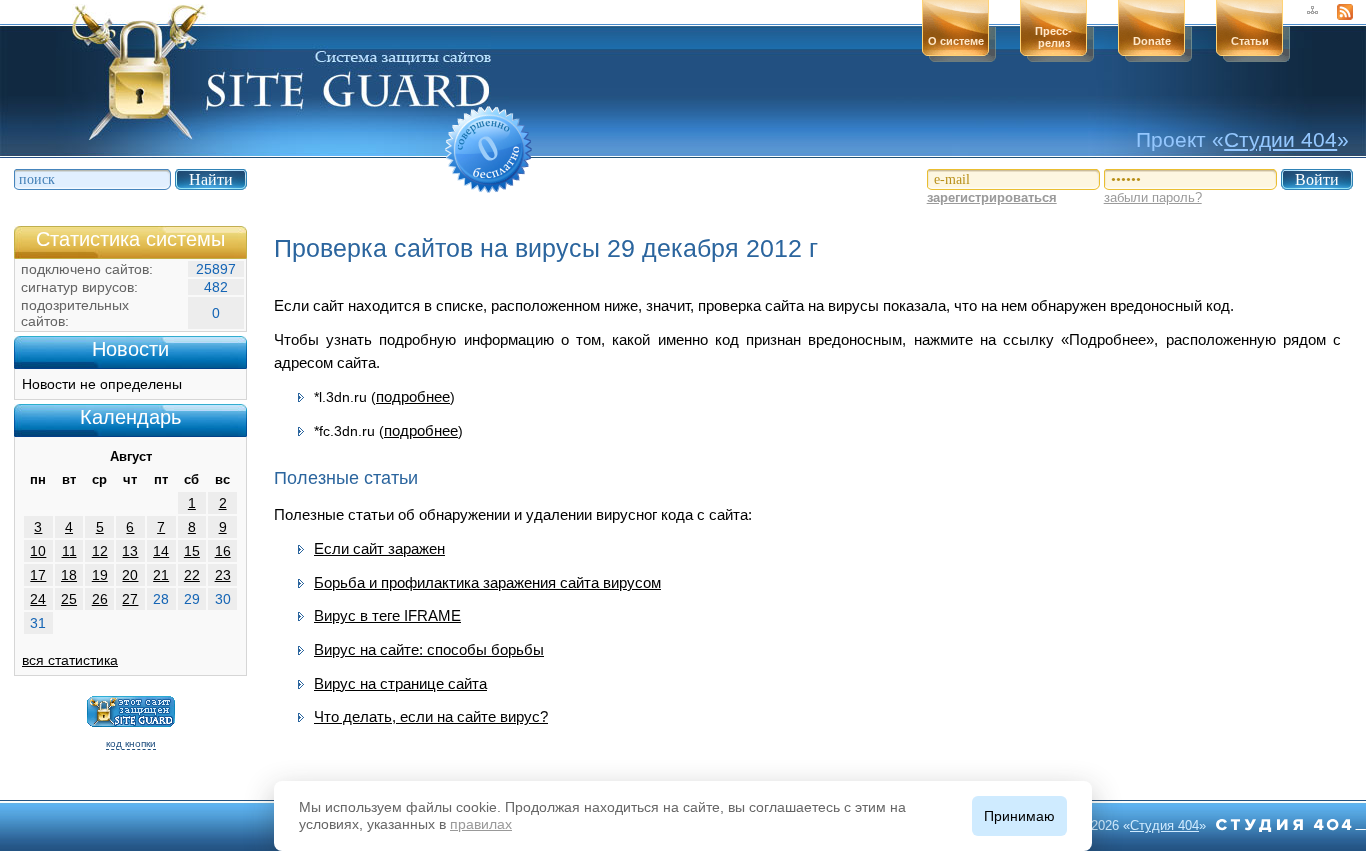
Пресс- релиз (1053, 37)
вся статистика (70, 660)
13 (130, 551)
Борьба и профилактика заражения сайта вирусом (487, 582)
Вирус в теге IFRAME (387, 615)
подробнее (413, 396)
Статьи (1250, 41)
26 (100, 599)
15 (192, 551)
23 (223, 575)
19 (100, 575)
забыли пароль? (1153, 197)
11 (69, 551)
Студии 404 (1280, 139)
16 (223, 551)
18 (69, 575)
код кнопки (131, 743)
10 (38, 551)
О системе (956, 41)
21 (161, 575)
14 (161, 551)
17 (38, 575)
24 (38, 599)
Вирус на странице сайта (400, 683)
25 (69, 599)
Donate (1152, 41)
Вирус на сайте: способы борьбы (429, 649)
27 (130, 599)
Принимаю (1019, 816)
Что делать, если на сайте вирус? (431, 716)
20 (130, 575)
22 (192, 575)
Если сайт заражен (379, 548)
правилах (481, 824)
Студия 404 (1164, 825)
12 (100, 551)
